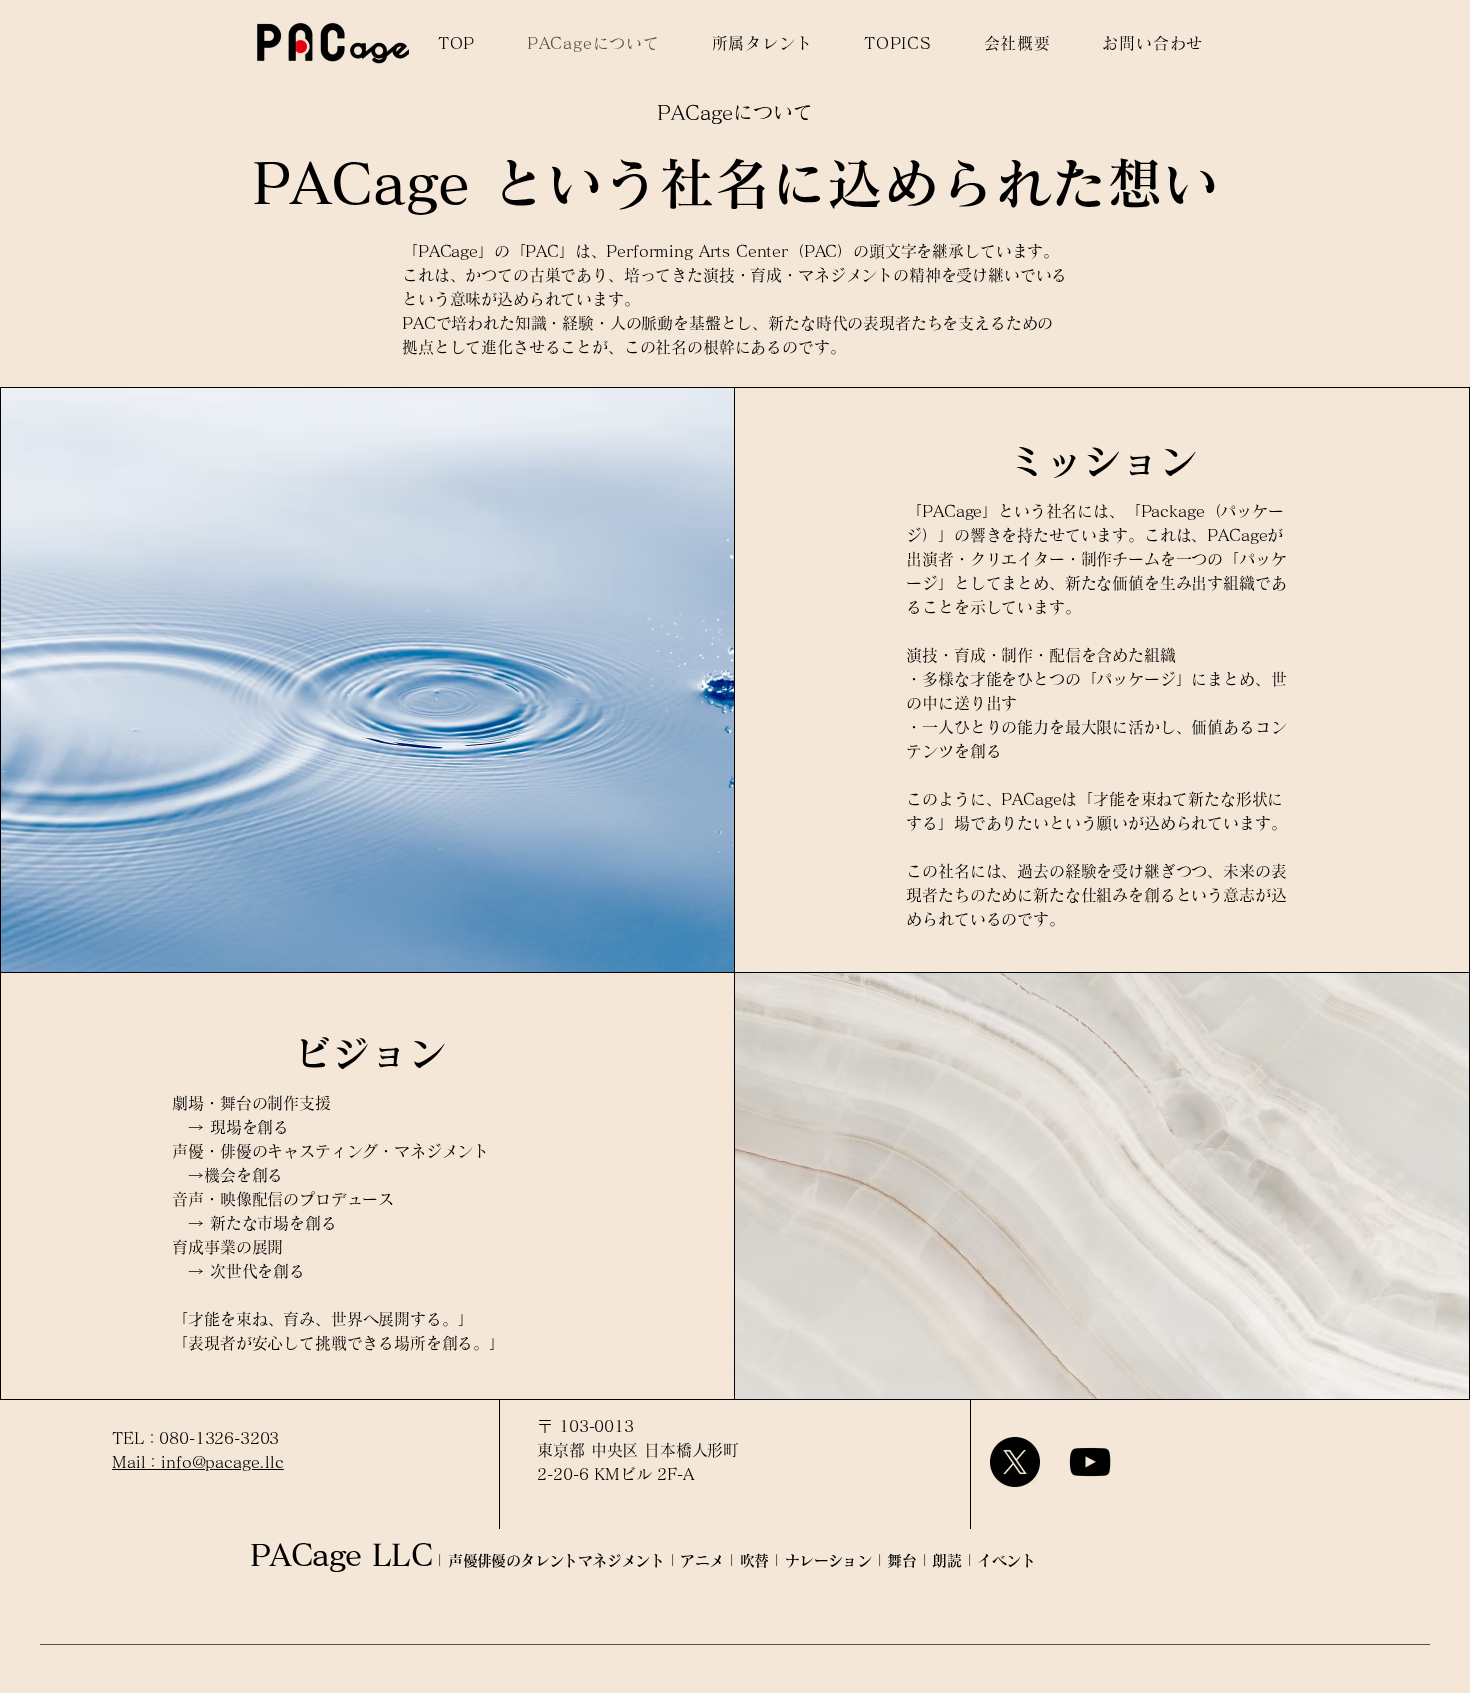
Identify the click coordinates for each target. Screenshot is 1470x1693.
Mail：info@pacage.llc (198, 1462)
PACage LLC (341, 1555)
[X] (1015, 1462)
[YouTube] (1090, 1462)
